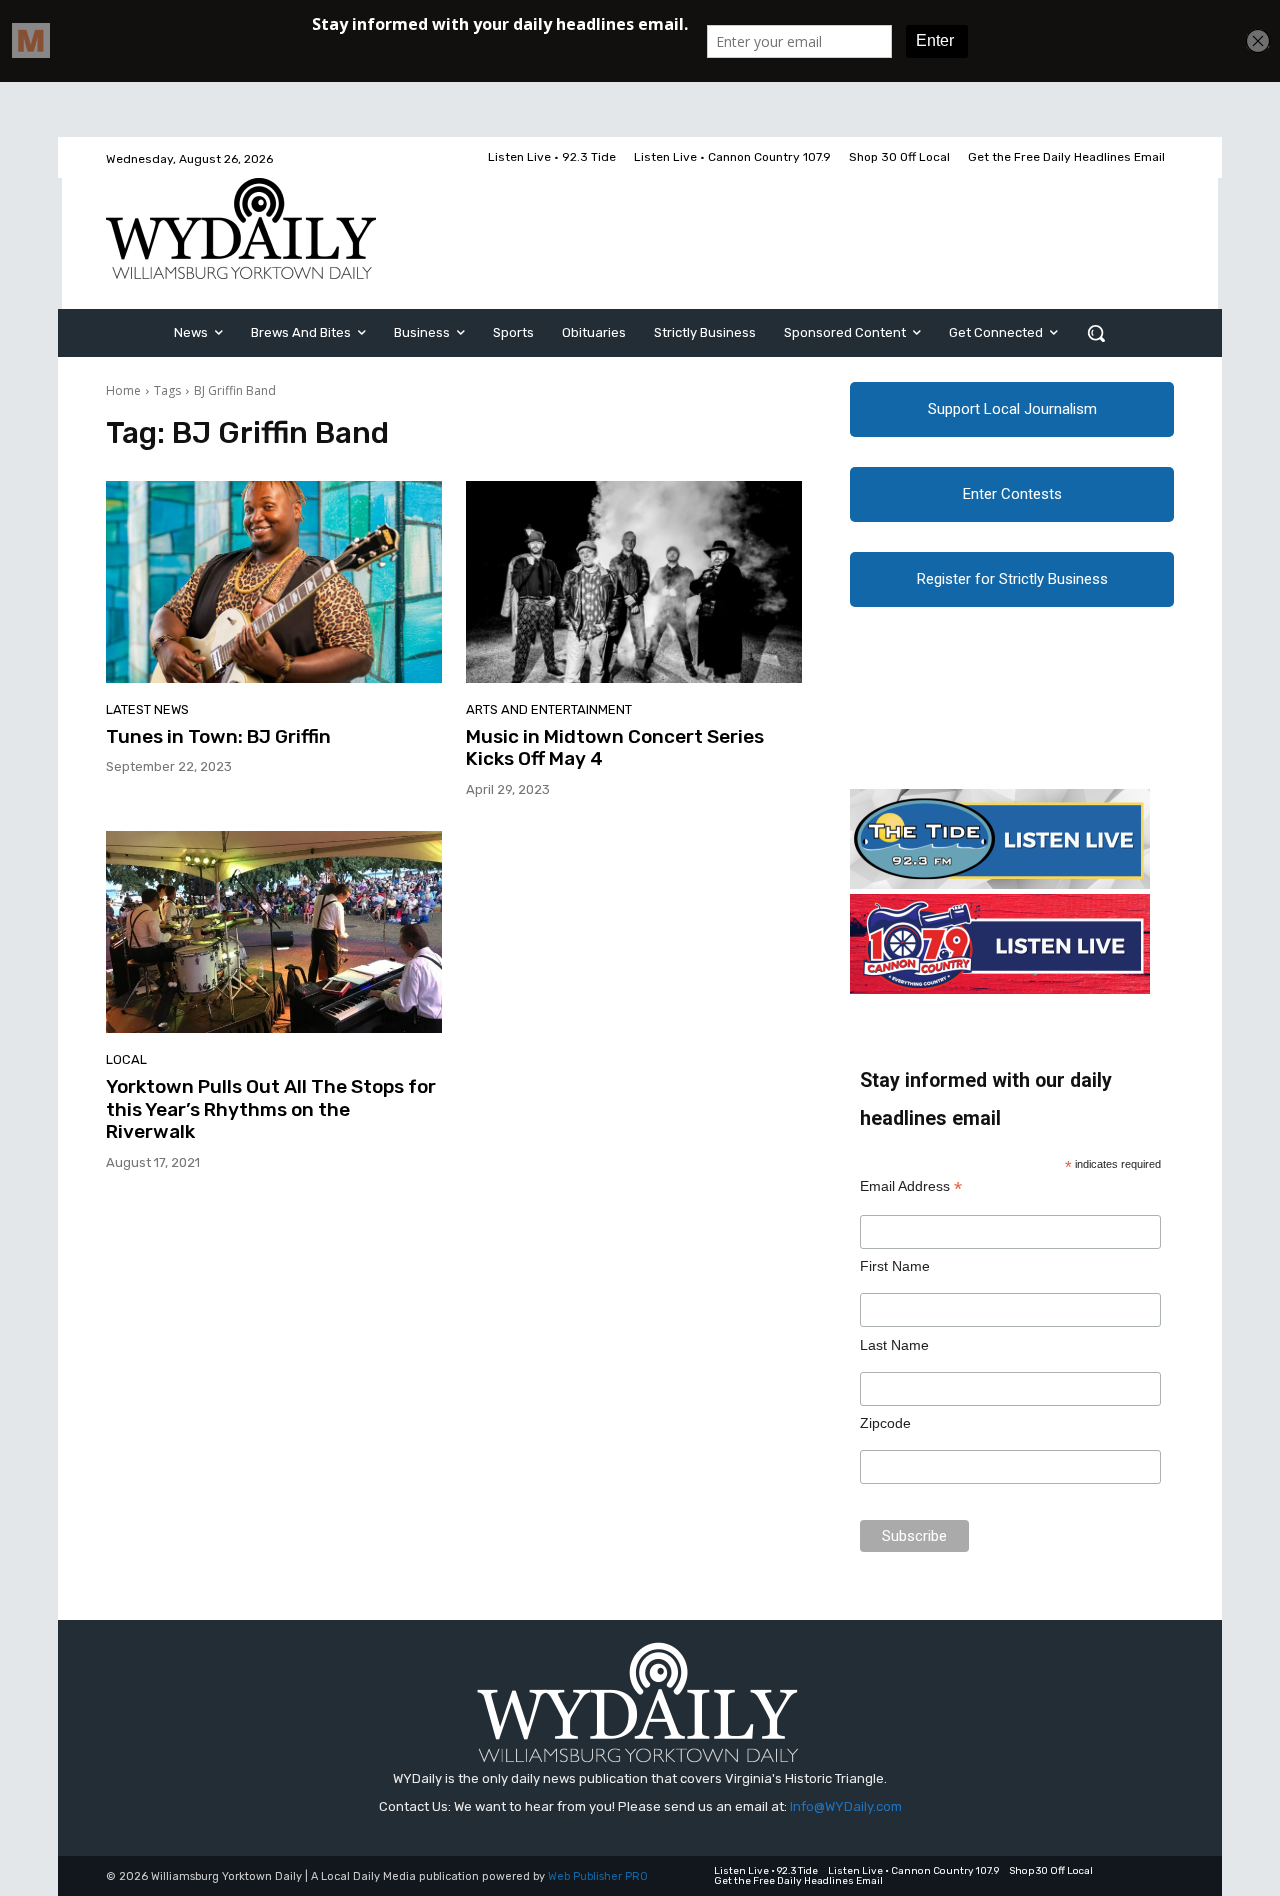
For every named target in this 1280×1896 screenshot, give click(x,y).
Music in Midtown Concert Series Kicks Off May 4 (615, 748)
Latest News (147, 709)
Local (126, 1059)
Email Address (911, 1186)
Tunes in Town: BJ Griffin (218, 736)
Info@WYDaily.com (846, 1806)
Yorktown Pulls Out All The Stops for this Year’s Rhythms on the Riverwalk (271, 1109)
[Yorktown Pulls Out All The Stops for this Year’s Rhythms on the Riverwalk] (274, 932)
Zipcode (885, 1423)
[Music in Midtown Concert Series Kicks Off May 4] (634, 582)
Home (123, 390)
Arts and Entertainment (549, 709)
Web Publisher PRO (598, 1876)
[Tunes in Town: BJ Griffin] (274, 582)
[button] (1096, 333)
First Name (895, 1266)
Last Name (894, 1345)
